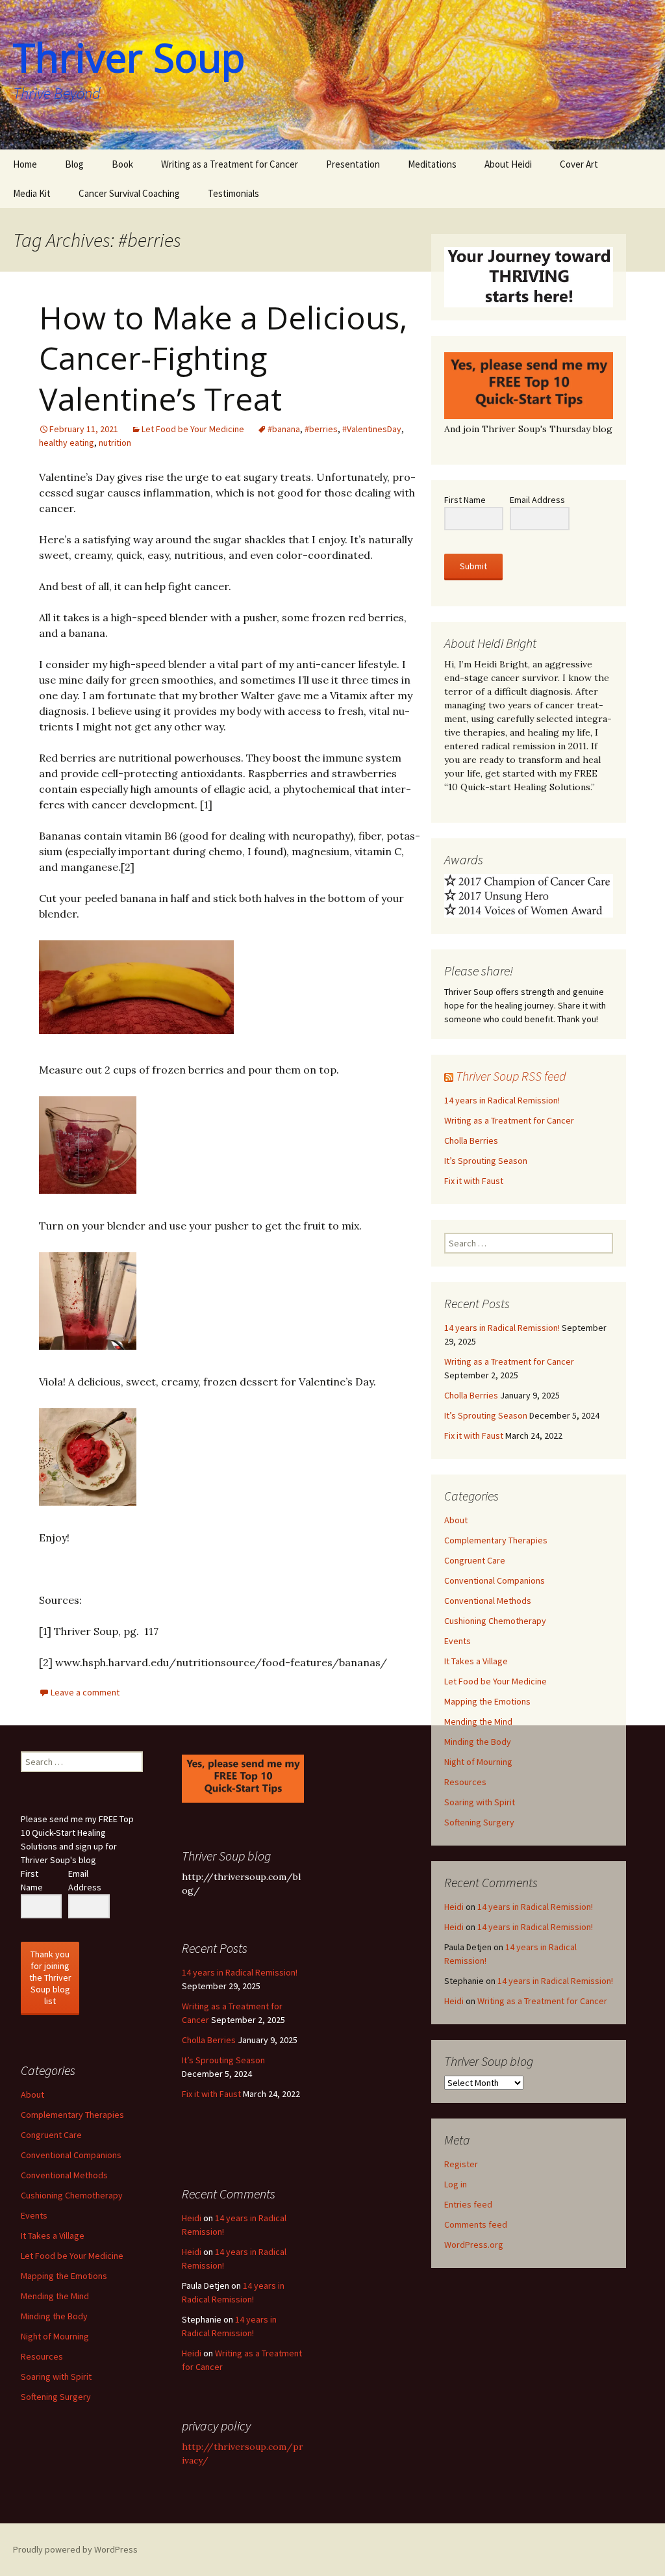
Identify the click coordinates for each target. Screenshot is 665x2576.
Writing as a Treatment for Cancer (230, 164)
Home (25, 164)
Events (458, 1641)
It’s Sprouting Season (486, 1161)
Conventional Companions (495, 1580)
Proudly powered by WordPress (75, 2549)
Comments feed (476, 2224)
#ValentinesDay (372, 429)
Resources (465, 1782)
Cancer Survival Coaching (129, 193)
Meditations (432, 164)
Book (122, 164)
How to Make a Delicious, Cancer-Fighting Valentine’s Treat (223, 358)
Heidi (454, 1907)
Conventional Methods (488, 1601)
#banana (284, 429)
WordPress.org (474, 2245)
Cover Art (579, 164)
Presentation (353, 164)
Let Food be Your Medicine (193, 429)
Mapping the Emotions (487, 1701)
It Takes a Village (476, 1661)
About (456, 1520)
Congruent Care (475, 1560)
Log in (456, 2184)
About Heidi (508, 164)
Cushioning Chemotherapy (495, 1621)
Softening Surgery (479, 1822)
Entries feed (468, 2204)
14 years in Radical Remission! (502, 1100)
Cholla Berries (471, 1140)
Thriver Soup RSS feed (511, 1076)
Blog (74, 164)
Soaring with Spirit (480, 1802)
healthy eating (67, 443)
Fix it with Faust (474, 1181)
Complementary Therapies (496, 1540)
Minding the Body (478, 1742)
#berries (321, 429)
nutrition (115, 443)
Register (461, 2164)
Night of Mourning (478, 1762)
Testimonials (233, 193)
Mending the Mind (478, 1721)
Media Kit (32, 193)
